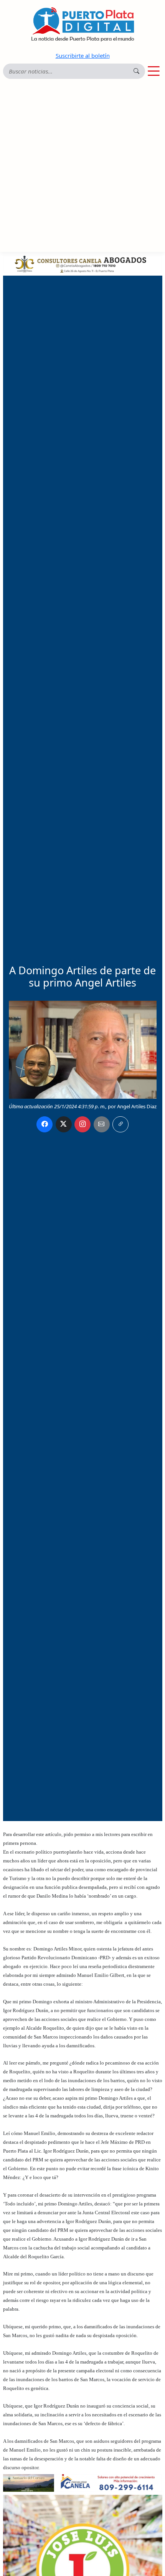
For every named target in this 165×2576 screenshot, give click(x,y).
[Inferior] (83, 2482)
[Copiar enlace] (120, 1124)
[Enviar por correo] (102, 1124)
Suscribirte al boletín (83, 56)
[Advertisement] (82, 166)
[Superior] (83, 263)
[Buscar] (137, 71)
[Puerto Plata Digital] (82, 24)
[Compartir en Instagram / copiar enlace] (82, 1124)
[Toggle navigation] (154, 71)
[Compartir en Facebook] (45, 1124)
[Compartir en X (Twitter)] (64, 1124)
